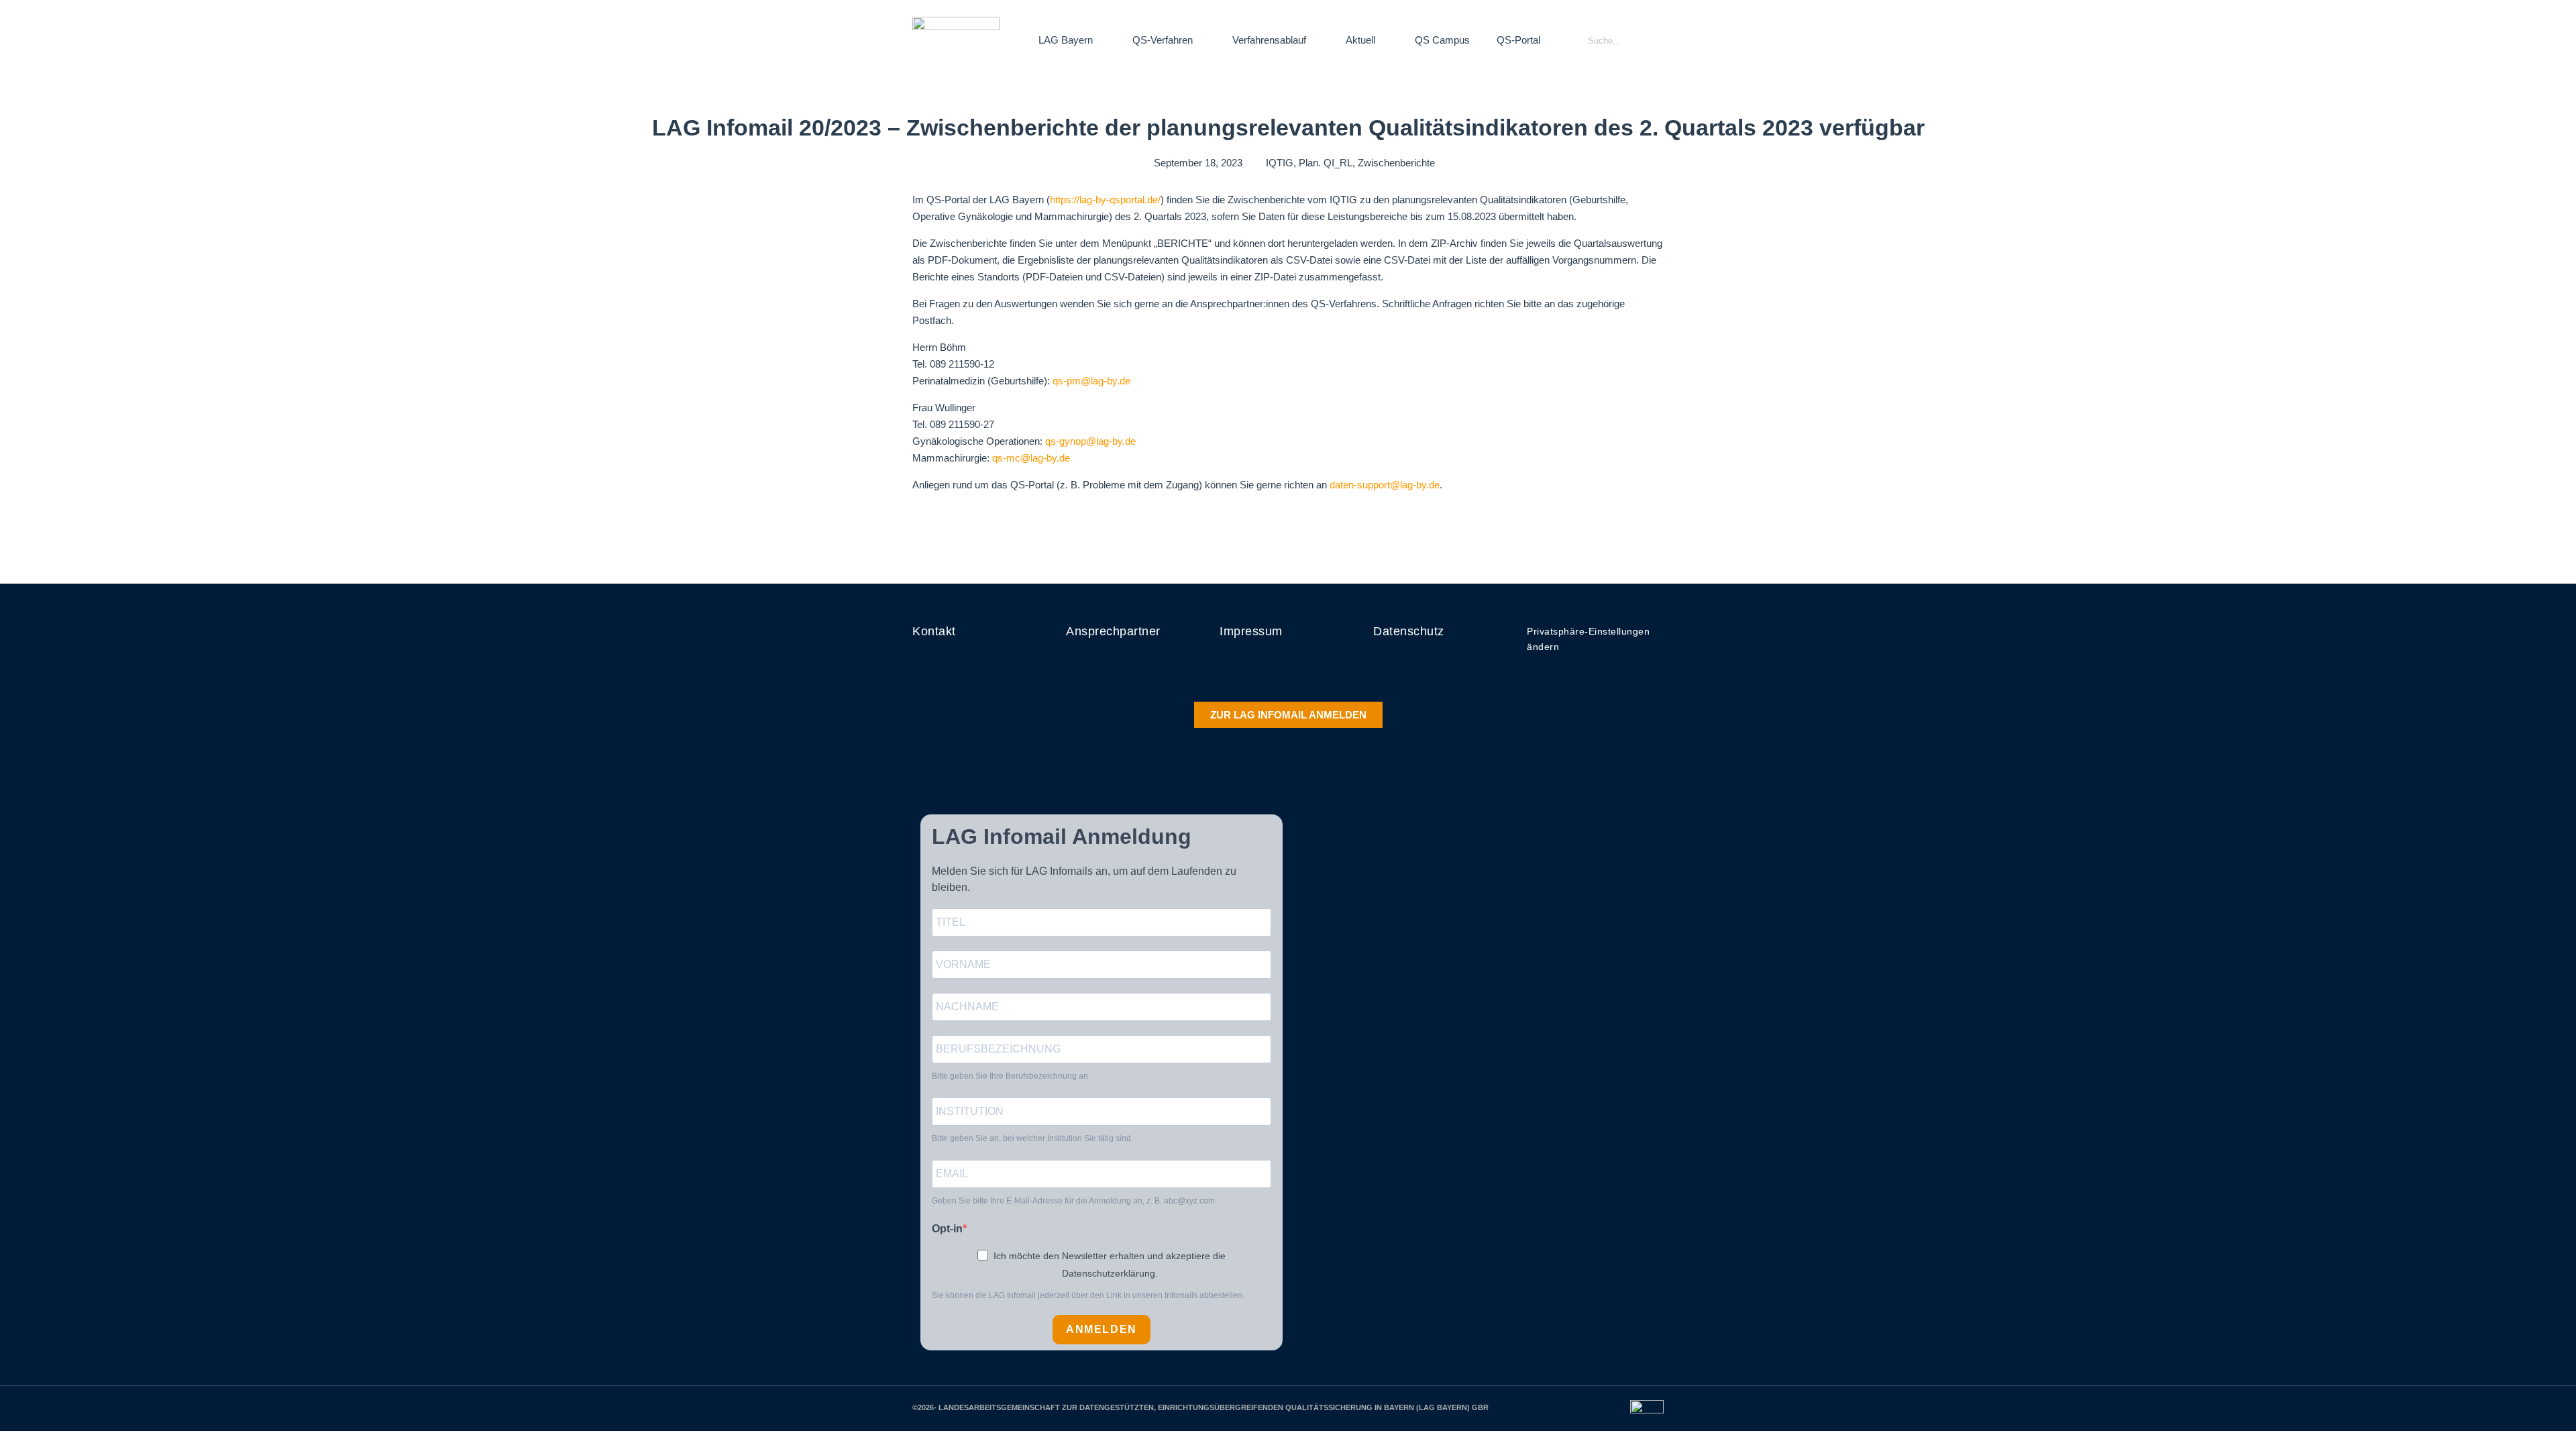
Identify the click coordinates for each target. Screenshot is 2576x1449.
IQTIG (1280, 163)
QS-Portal (1518, 40)
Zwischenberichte (1396, 163)
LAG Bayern (1066, 40)
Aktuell (1360, 40)
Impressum (1251, 631)
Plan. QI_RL (1326, 163)
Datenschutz (1409, 631)
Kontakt (934, 631)
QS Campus (1442, 40)
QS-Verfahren (1163, 40)
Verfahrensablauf (1269, 40)
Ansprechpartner (1113, 631)
